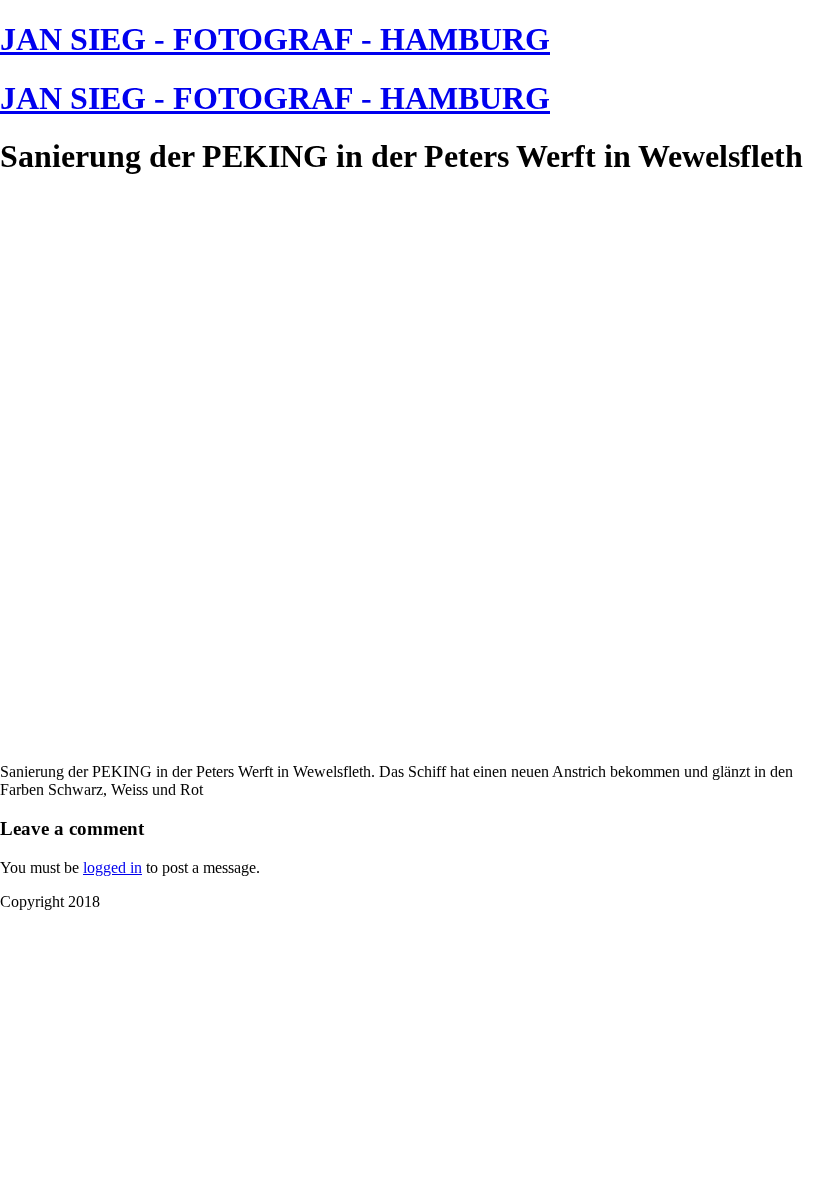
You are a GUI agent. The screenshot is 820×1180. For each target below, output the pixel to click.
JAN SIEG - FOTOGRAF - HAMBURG (275, 39)
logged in (112, 867)
